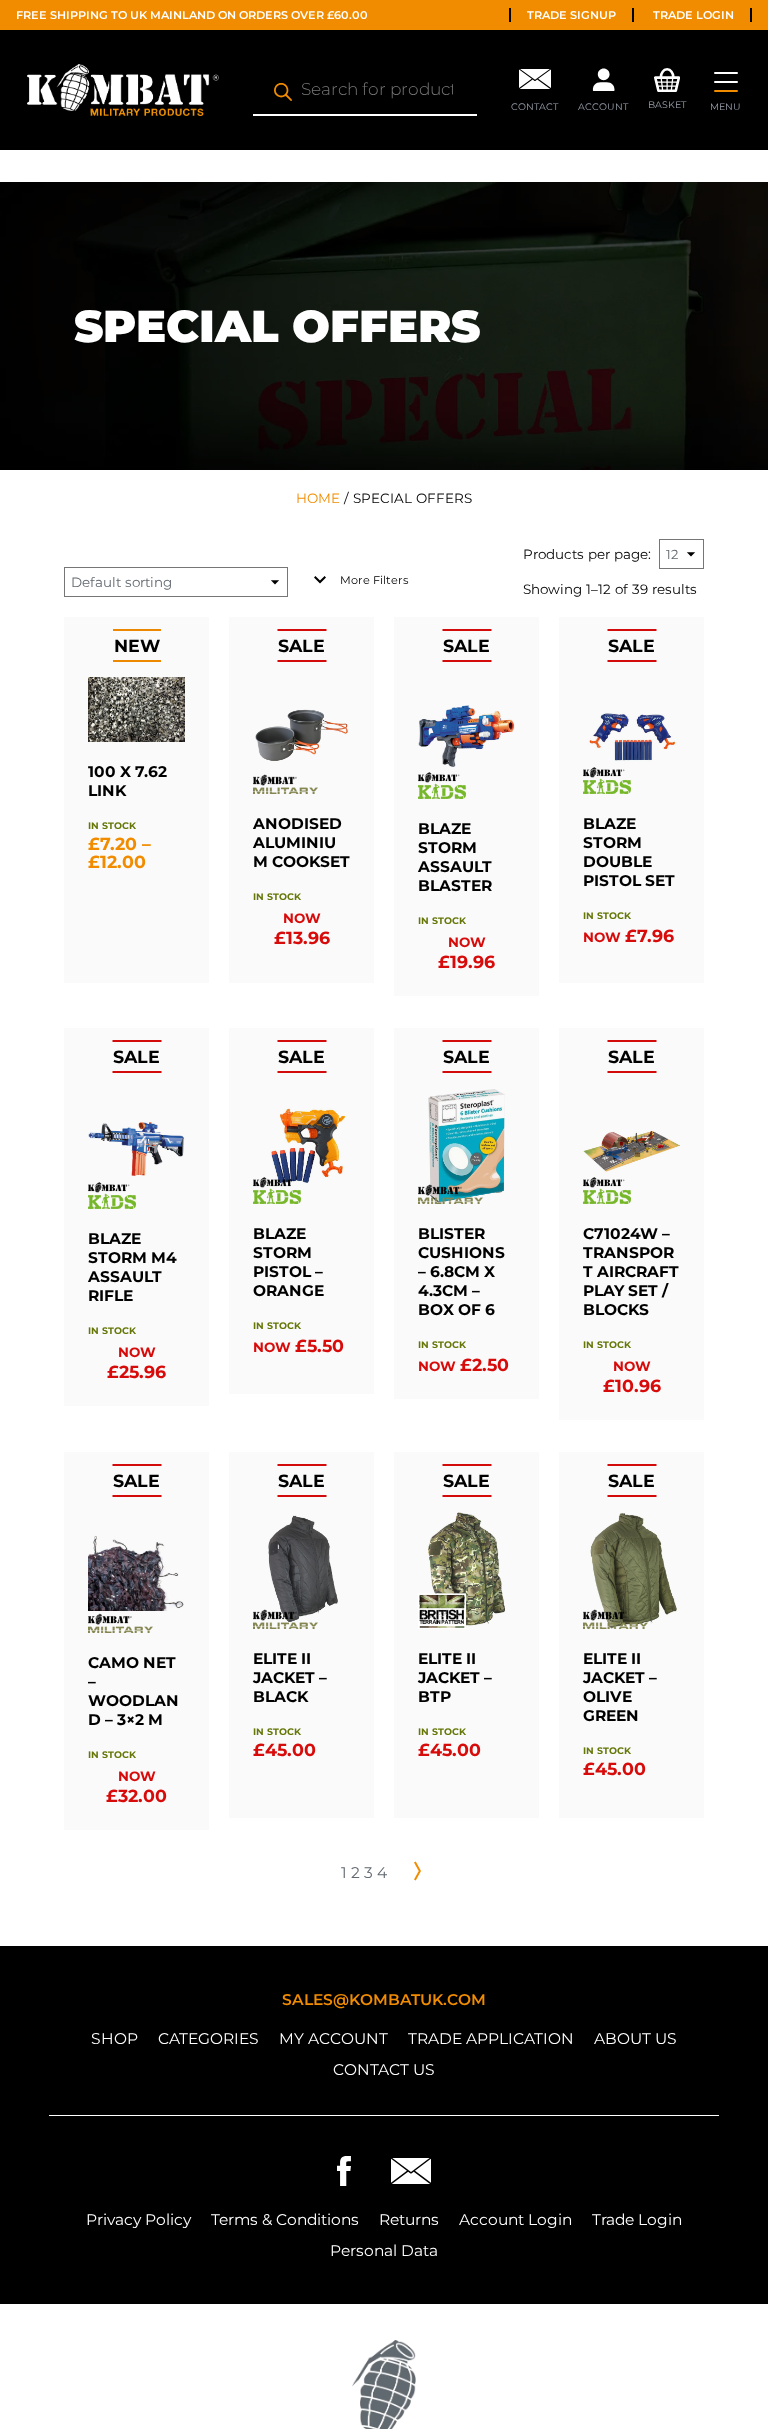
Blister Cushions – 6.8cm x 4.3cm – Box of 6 (461, 1271)
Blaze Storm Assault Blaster (455, 857)
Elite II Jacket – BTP (455, 1677)
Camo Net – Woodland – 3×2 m (133, 1691)
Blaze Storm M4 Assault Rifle (132, 1267)
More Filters (374, 580)
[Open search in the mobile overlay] (365, 90)
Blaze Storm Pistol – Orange (288, 1262)
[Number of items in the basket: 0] (667, 76)
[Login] (603, 85)
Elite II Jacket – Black (290, 1677)
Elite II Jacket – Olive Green (620, 1687)
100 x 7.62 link (127, 781)
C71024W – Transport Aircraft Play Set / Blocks (631, 1271)
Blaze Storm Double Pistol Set (629, 852)
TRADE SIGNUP (571, 15)
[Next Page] (417, 1871)
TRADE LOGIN (693, 15)
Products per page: (587, 554)
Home (318, 498)
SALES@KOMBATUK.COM (384, 1999)
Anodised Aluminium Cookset (301, 842)
